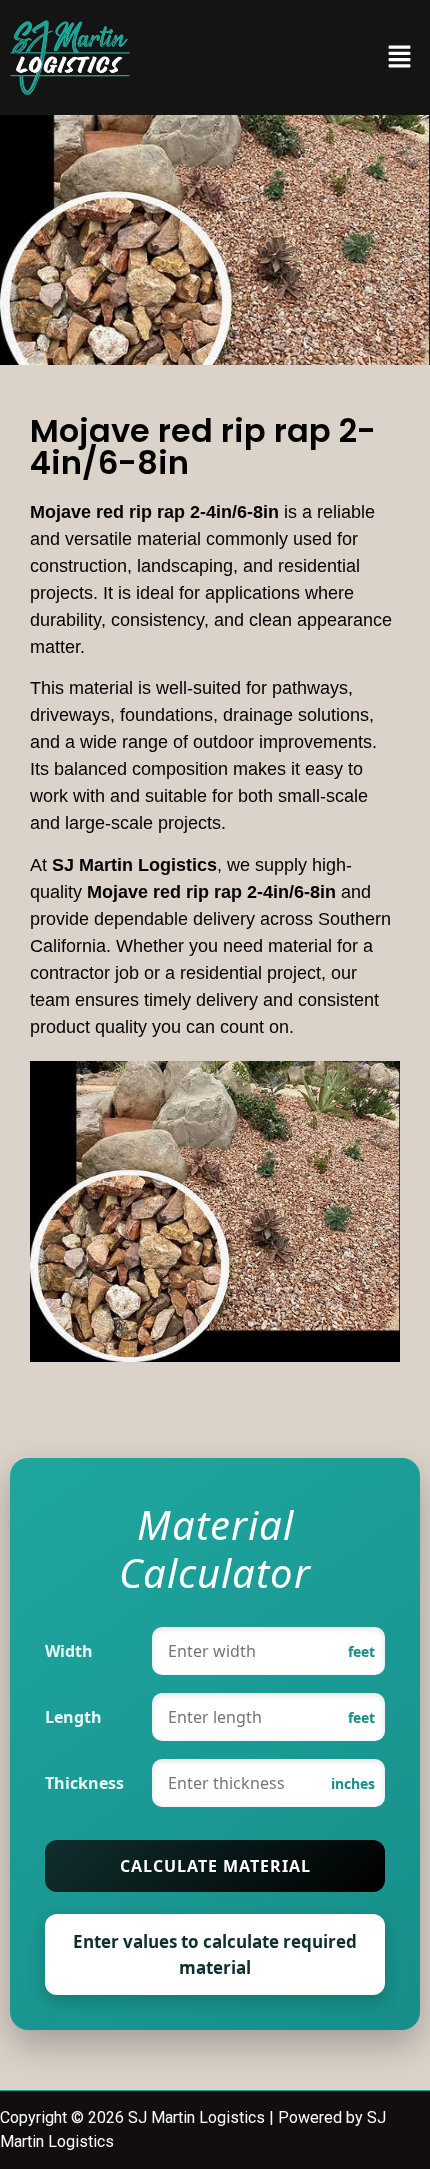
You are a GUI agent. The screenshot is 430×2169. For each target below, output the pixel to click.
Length (73, 1717)
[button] (400, 57)
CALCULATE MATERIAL (215, 1866)
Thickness (84, 1783)
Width (69, 1651)
